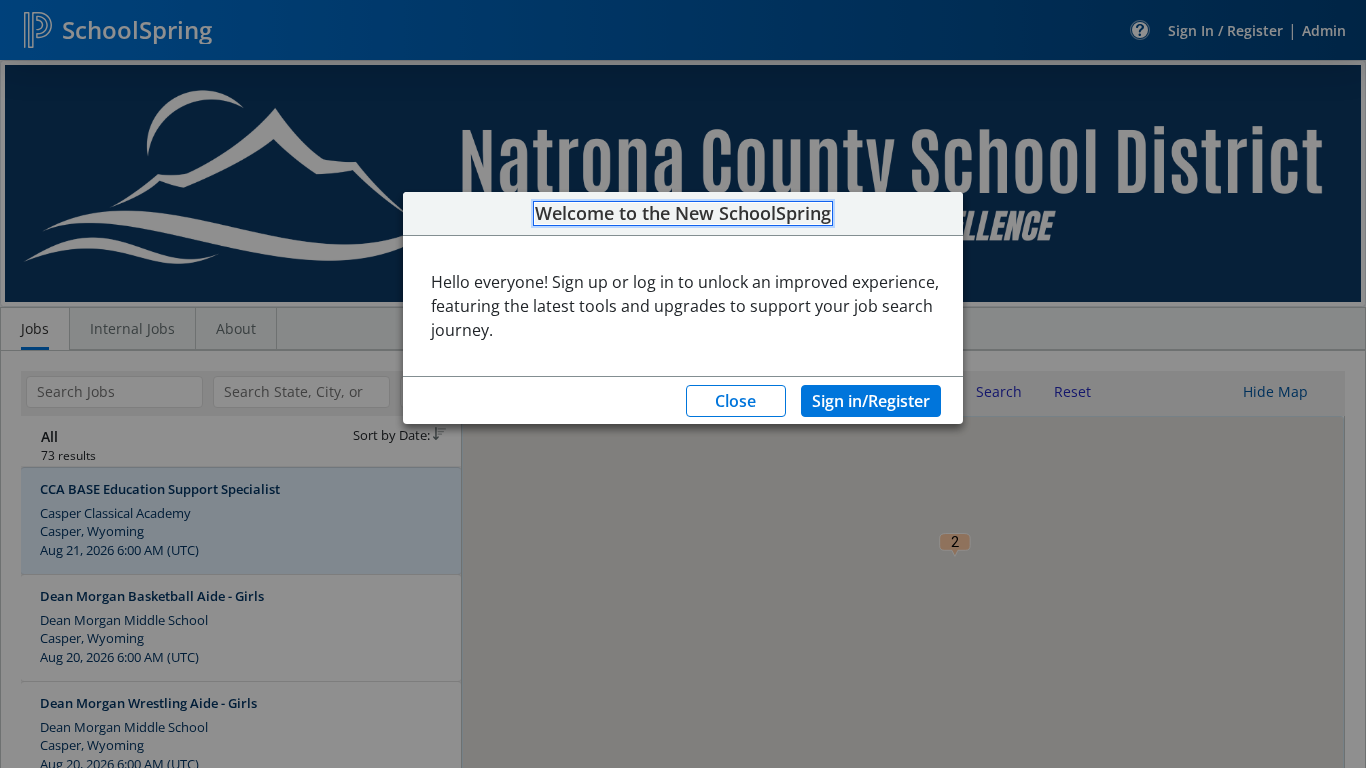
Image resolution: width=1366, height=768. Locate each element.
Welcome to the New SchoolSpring (683, 214)
